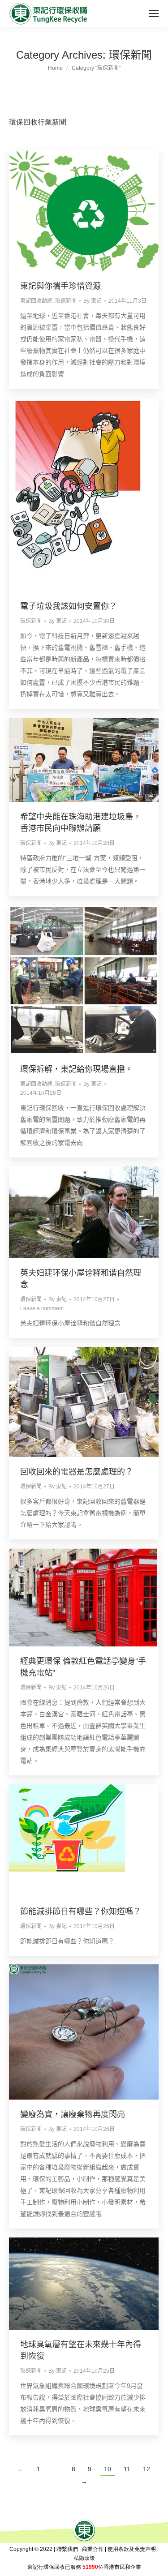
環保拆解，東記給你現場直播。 (77, 1069)
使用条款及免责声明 (132, 2549)
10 (108, 2469)
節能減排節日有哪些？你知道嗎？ (81, 1912)
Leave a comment (42, 1308)
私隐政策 (84, 2558)
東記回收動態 (36, 301)
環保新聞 (66, 301)
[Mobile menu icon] (154, 13)
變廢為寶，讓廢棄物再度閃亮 (73, 2114)
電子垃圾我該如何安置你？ (69, 606)
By (93, 301)
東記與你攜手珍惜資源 (60, 286)
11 (127, 2469)
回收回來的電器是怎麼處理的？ (77, 1472)
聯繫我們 (67, 2549)
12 (146, 2469)
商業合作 (93, 2549)
